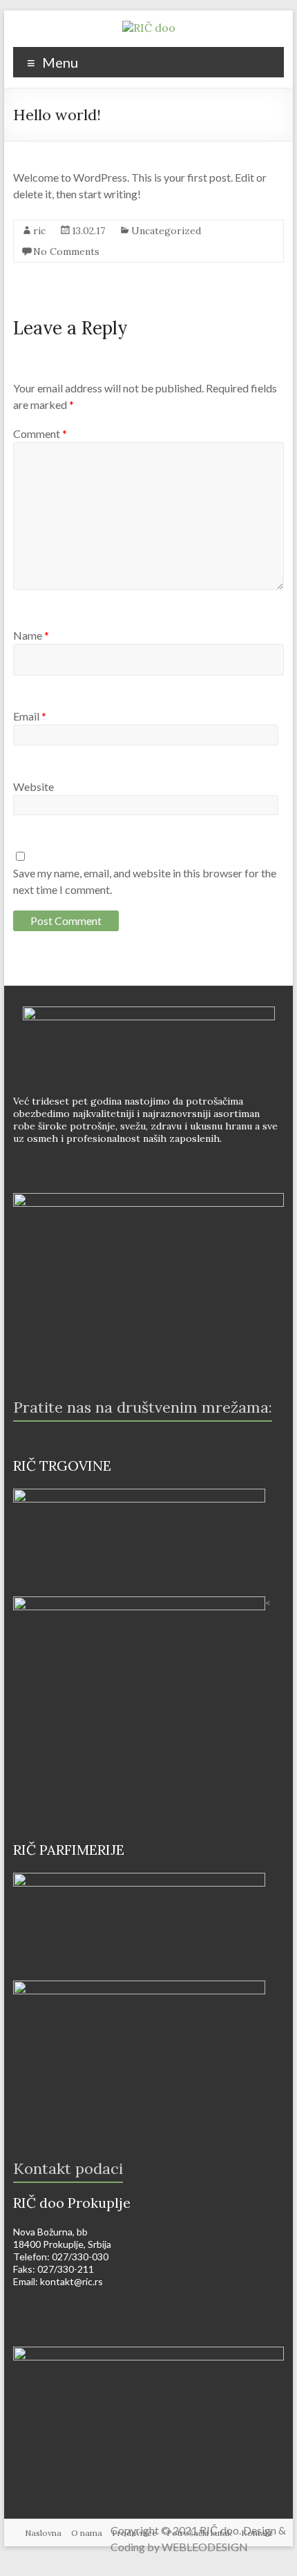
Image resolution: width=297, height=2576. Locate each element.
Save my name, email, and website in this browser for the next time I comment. (145, 881)
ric (39, 231)
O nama (87, 2533)
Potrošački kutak (199, 2533)
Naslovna (43, 2533)
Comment (40, 433)
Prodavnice (134, 2533)
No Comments (66, 251)
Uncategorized (166, 231)
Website (33, 786)
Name (31, 635)
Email (30, 716)
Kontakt (257, 2533)
